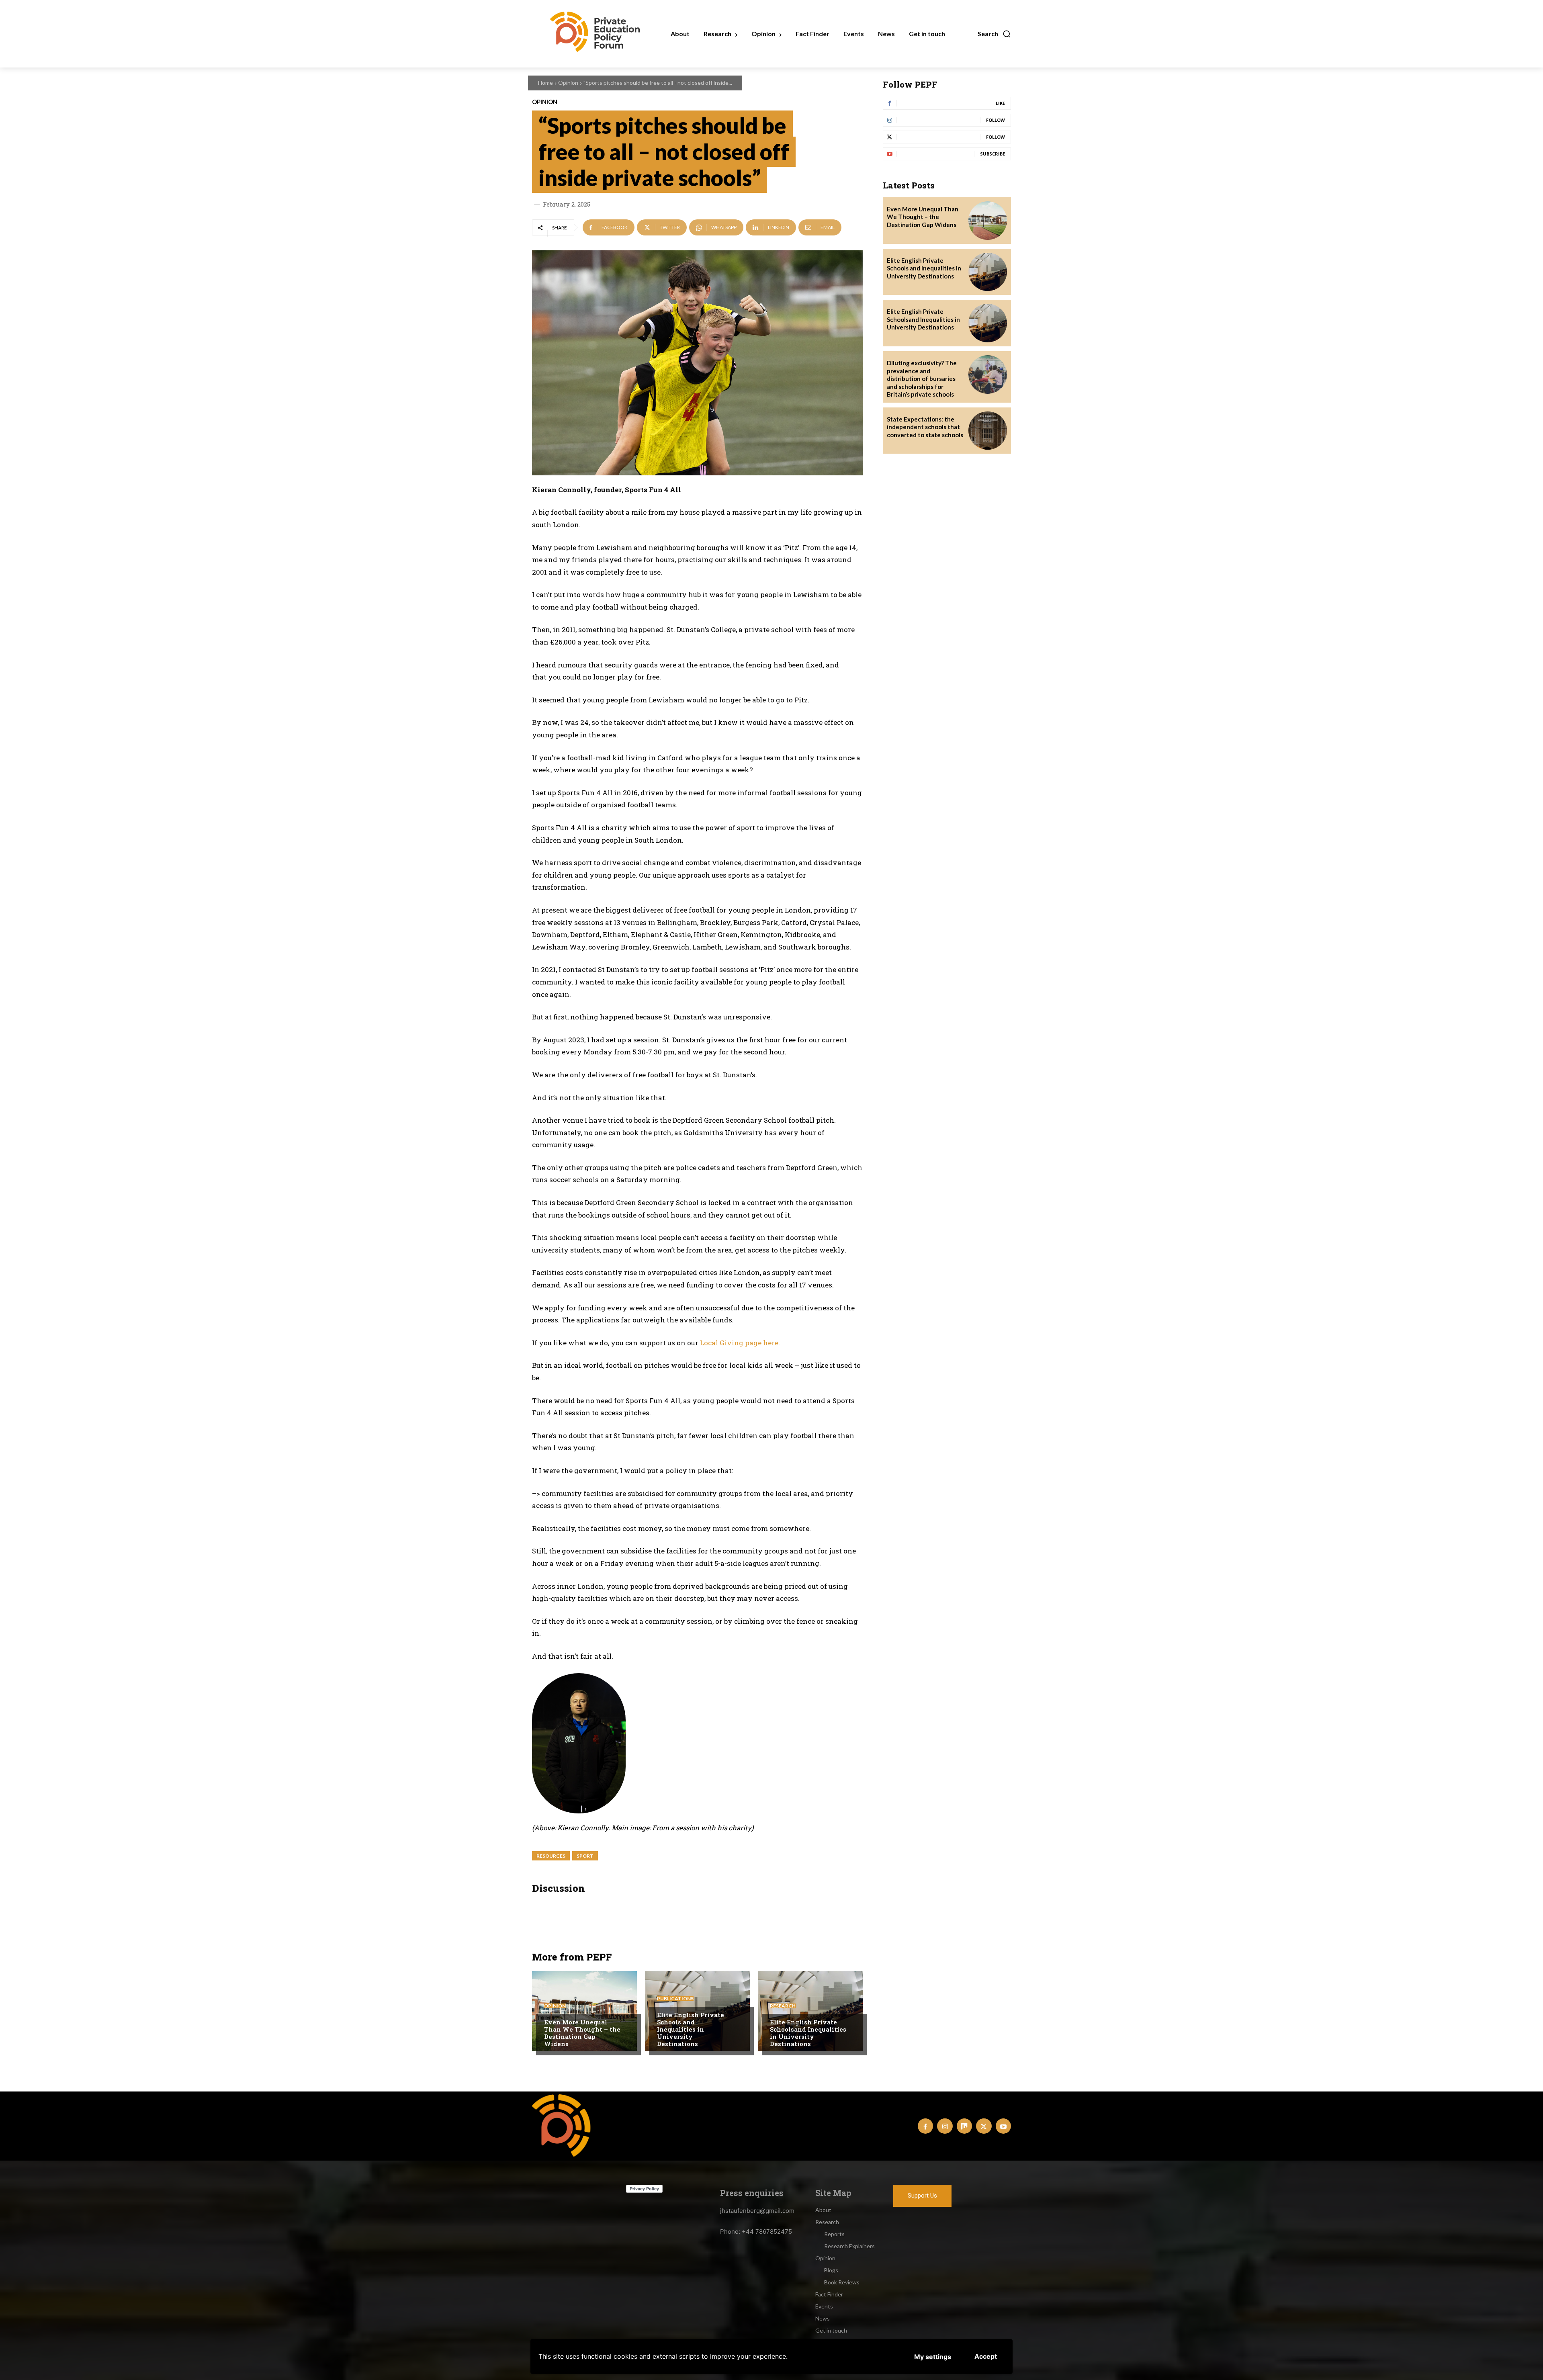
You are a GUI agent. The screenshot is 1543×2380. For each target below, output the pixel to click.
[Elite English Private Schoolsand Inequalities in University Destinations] (810, 2011)
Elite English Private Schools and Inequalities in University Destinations (691, 2029)
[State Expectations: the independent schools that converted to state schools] (988, 431)
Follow (996, 120)
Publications (675, 1999)
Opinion (568, 83)
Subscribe (993, 154)
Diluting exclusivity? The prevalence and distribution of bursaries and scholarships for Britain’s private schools (922, 379)
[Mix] (964, 2126)
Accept (986, 2356)
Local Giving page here (739, 1343)
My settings (933, 2357)
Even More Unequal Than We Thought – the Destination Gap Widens (582, 2033)
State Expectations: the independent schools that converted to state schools (925, 427)
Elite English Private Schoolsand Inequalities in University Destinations (808, 2033)
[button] (994, 34)
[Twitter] (984, 2126)
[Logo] (564, 2125)
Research (783, 2006)
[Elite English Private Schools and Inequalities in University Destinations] (988, 272)
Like (1000, 103)
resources (551, 1856)
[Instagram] (945, 2126)
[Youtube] (1003, 2126)
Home (545, 83)
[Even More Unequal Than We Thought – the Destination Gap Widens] (584, 2011)
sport (585, 1856)
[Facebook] (925, 2126)
